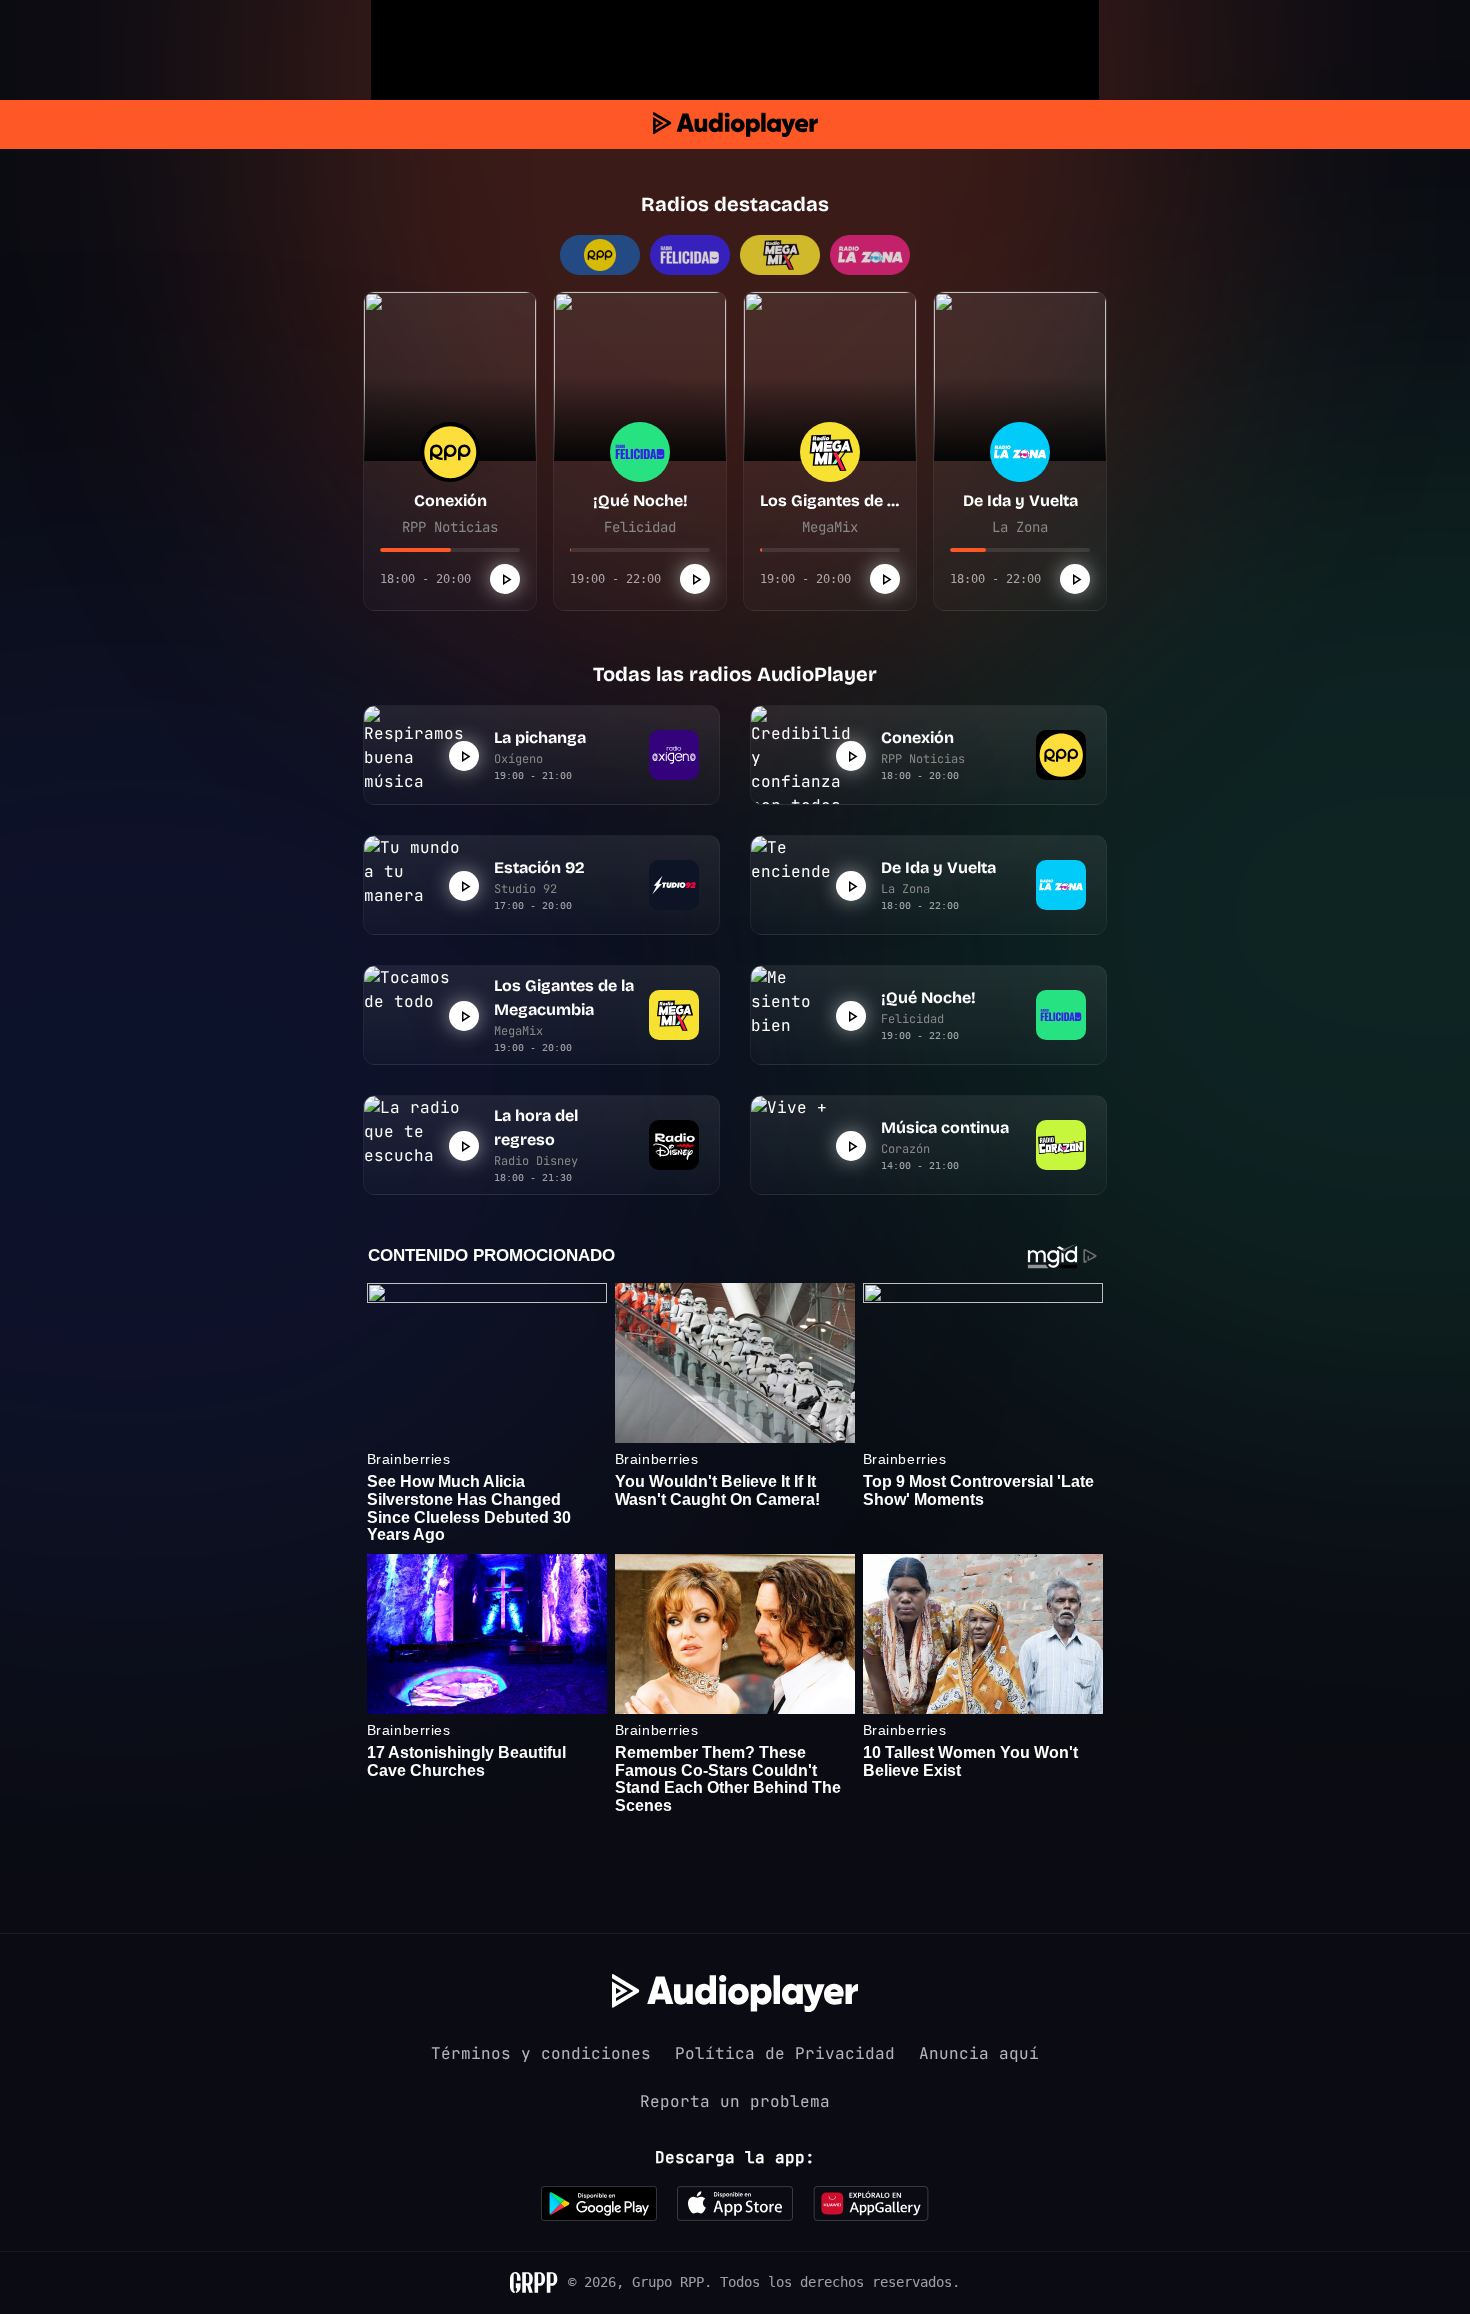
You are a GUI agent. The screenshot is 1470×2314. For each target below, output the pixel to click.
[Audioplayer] (735, 124)
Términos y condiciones (541, 2053)
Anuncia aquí (979, 2053)
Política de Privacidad (785, 2053)
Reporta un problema (735, 2101)
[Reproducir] (505, 579)
